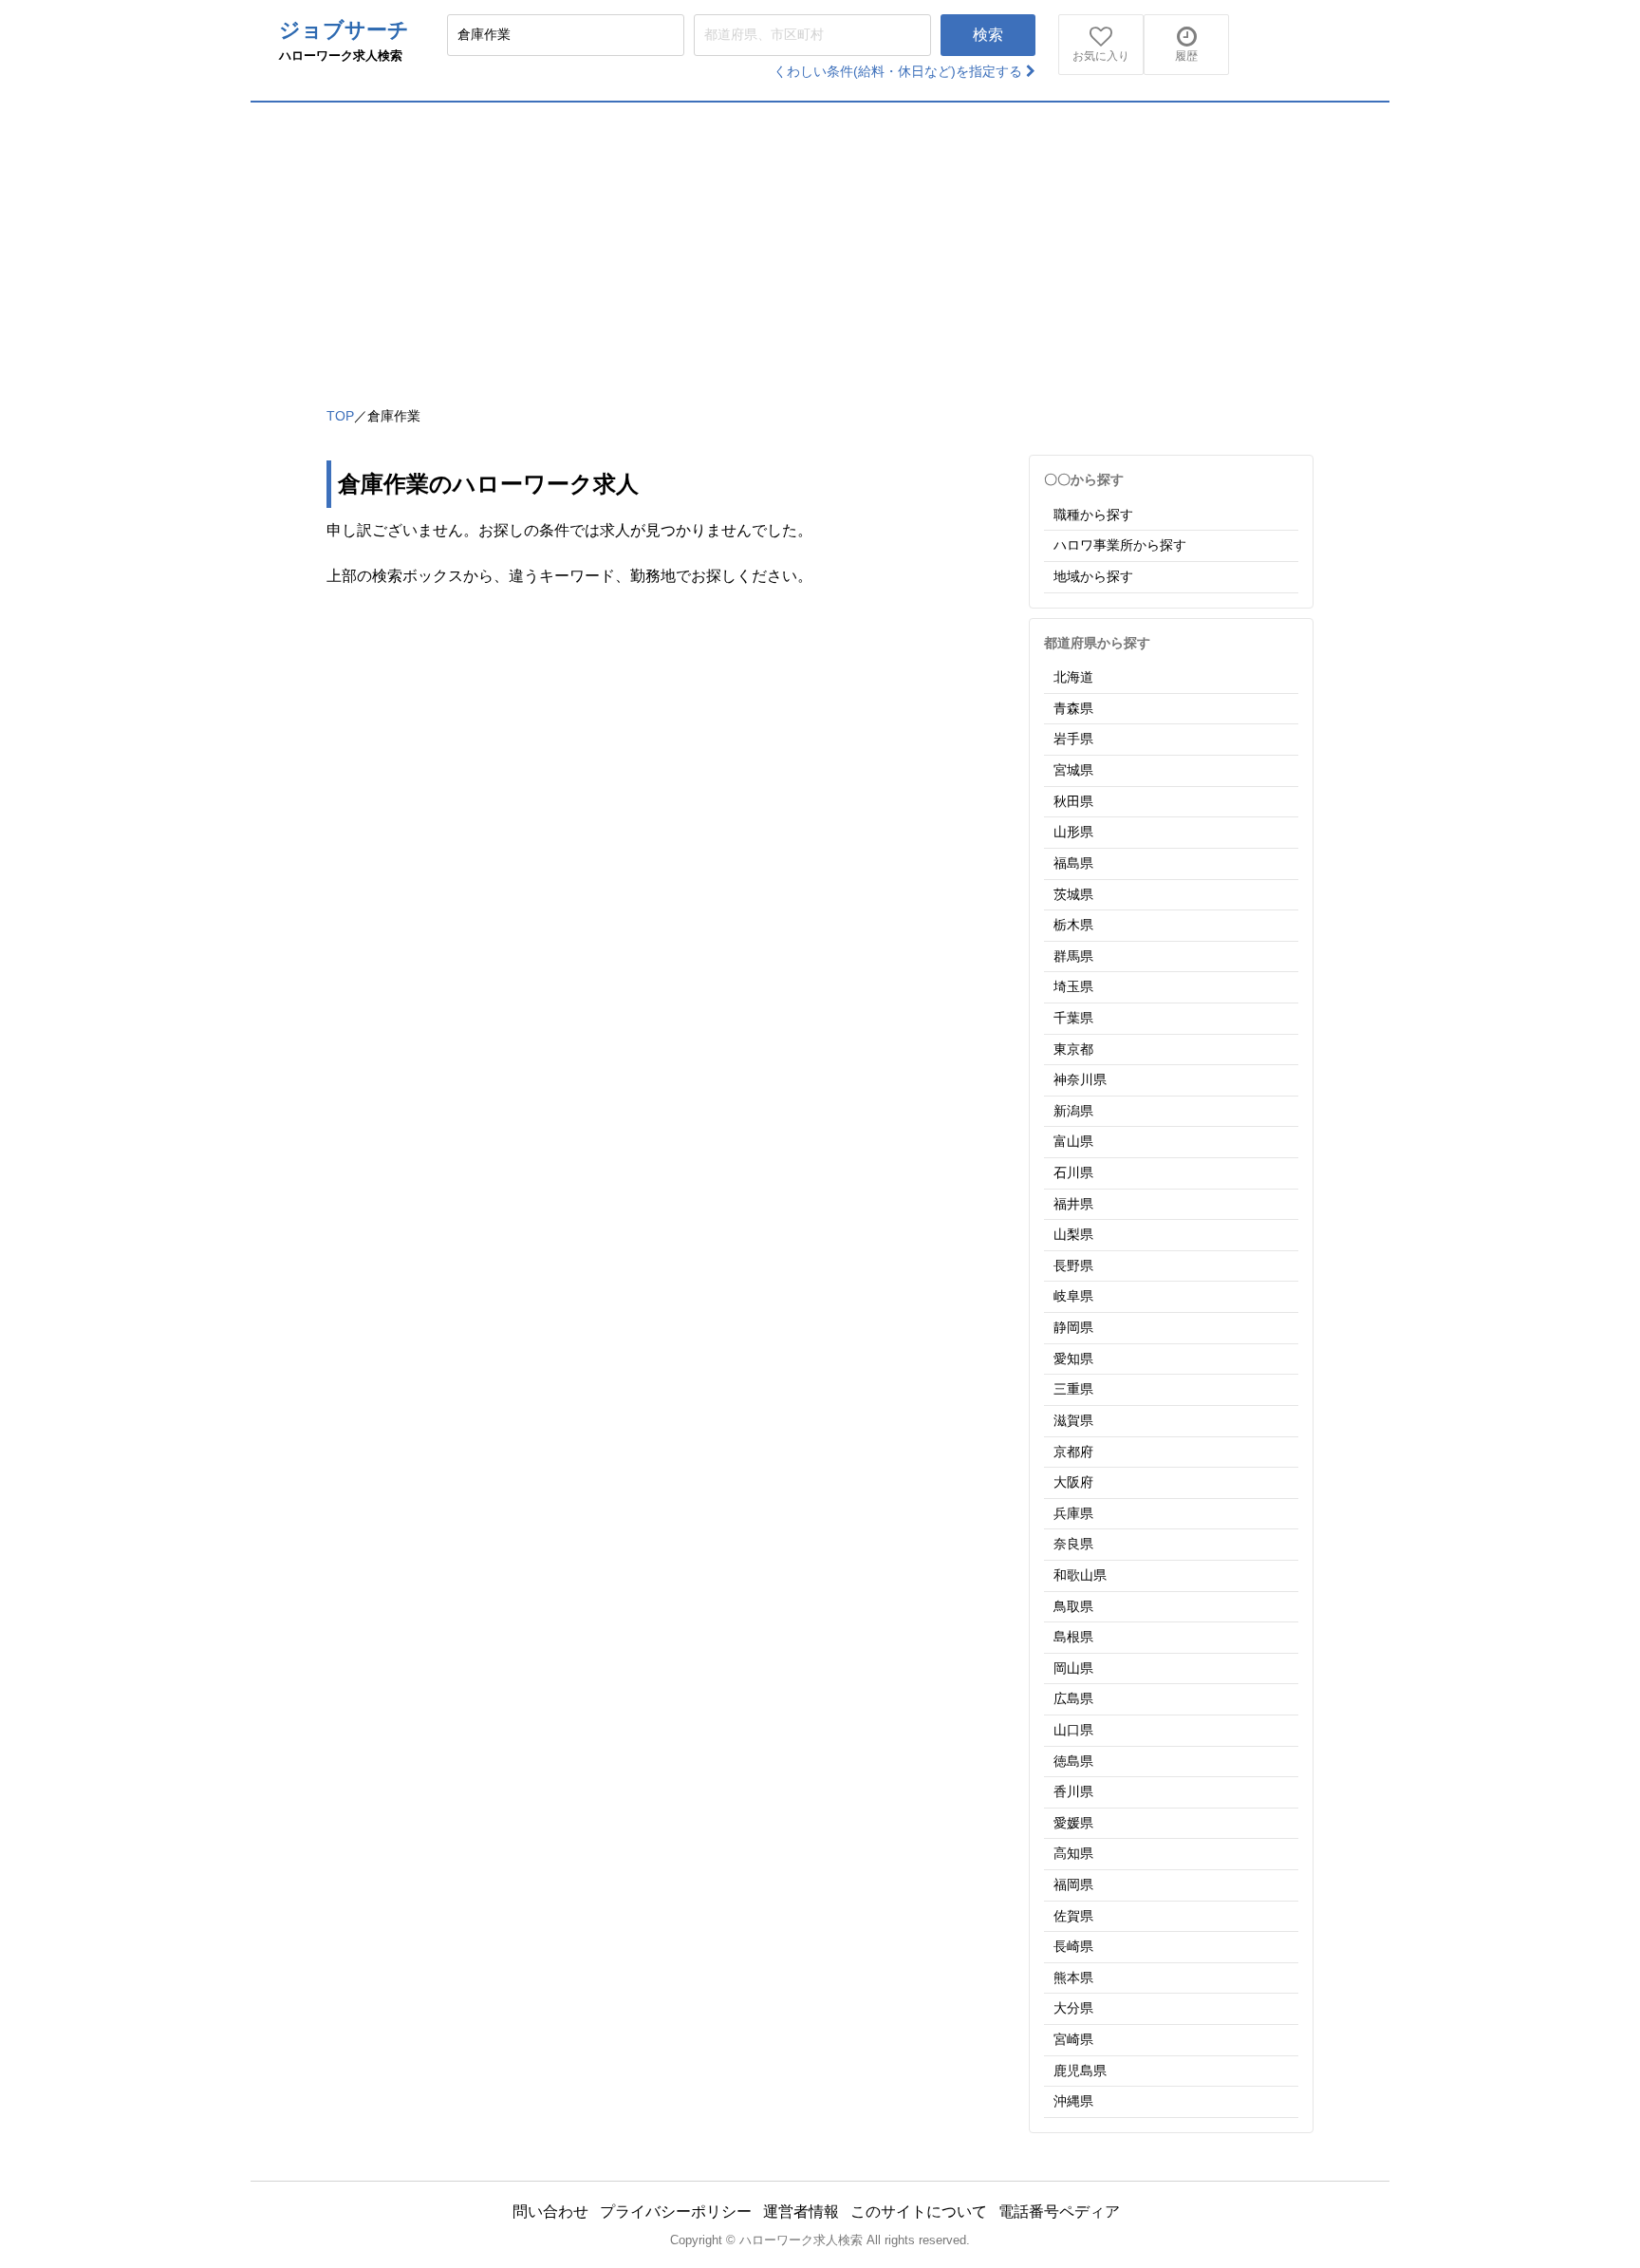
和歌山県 (1080, 1575)
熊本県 (1073, 1977)
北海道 (1073, 677)
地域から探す (1093, 576)
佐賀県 (1073, 1916)
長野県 (1073, 1265)
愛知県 (1073, 1359)
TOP (340, 416)
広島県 (1073, 1698)
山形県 (1073, 832)
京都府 (1073, 1452)
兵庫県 (1073, 1513)
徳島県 (1073, 1761)
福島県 (1073, 863)
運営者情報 (801, 2212)
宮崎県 (1073, 2039)
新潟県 (1073, 1111)
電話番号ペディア (1059, 2212)
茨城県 (1073, 894)
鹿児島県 (1080, 2071)
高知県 (1073, 1853)
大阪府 (1073, 1482)
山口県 (1073, 1730)
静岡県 (1073, 1327)
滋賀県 (1073, 1420)
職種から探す (1093, 515)
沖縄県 (1073, 2101)
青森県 (1073, 708)
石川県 (1073, 1172)
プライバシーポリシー (676, 2212)
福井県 (1073, 1204)
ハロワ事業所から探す (1120, 545)
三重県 (1073, 1389)
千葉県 (1073, 1018)
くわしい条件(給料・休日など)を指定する (900, 71)
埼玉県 (1073, 986)
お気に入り (1101, 56)
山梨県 (1073, 1234)
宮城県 (1073, 770)
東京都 (1073, 1049)
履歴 (1186, 56)
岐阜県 (1073, 1296)
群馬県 (1073, 956)
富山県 (1073, 1141)
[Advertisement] (820, 245)
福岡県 (1073, 1884)
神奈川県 (1080, 1079)
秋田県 (1073, 801)
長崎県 (1073, 1946)
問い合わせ (550, 2212)
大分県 (1073, 2008)
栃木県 (1073, 925)
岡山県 (1073, 1668)
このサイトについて (919, 2212)
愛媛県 (1073, 1823)
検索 (988, 35)
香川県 (1073, 1791)
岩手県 (1073, 739)
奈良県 (1073, 1544)
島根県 (1073, 1637)
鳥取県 (1073, 1606)
